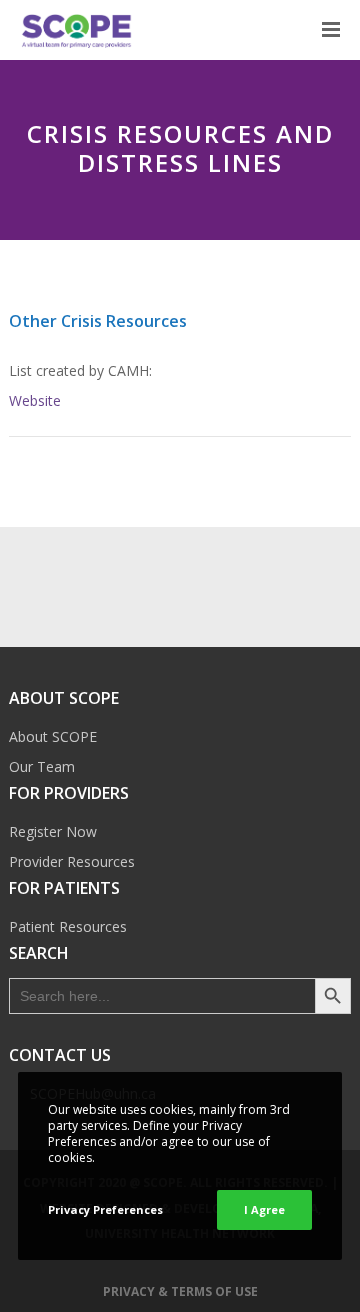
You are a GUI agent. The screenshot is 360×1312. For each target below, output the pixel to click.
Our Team (42, 766)
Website (35, 400)
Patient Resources (68, 926)
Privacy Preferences (105, 1209)
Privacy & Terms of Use (180, 1291)
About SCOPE (53, 736)
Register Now (53, 831)
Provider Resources (72, 861)
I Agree (264, 1209)
